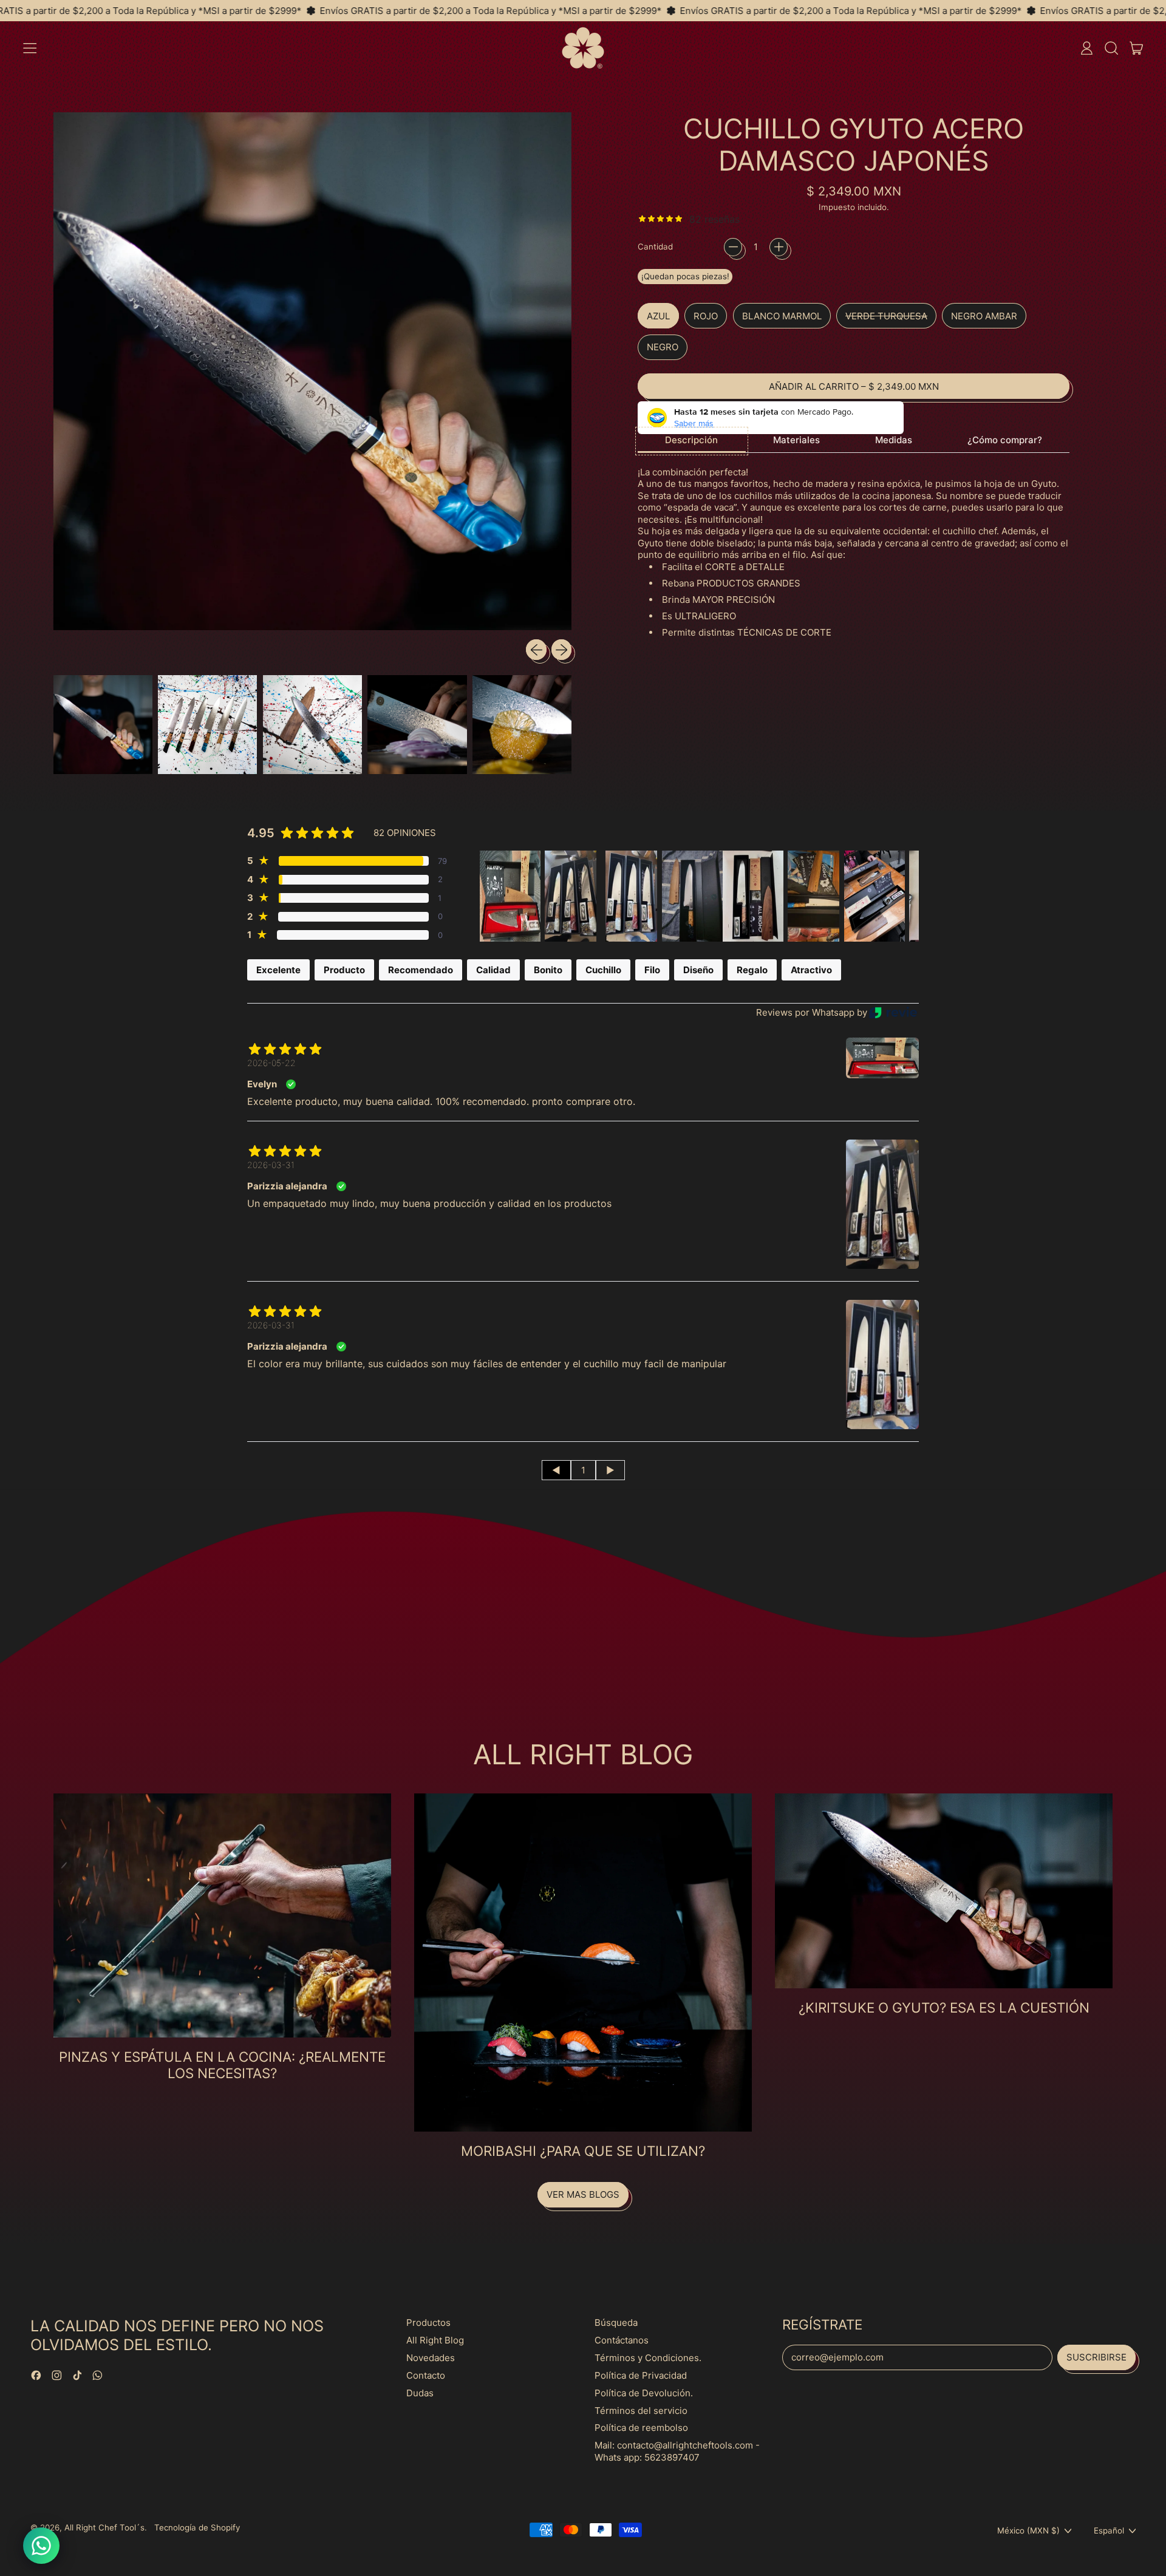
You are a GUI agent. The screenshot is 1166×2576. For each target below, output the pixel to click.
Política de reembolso (641, 2428)
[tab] (692, 441)
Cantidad (655, 246)
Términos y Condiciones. (648, 2358)
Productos (428, 2323)
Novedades (431, 2358)
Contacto (426, 2375)
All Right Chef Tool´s (104, 2527)
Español (1109, 2530)
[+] (779, 247)
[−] (733, 247)
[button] (1111, 48)
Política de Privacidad (641, 2375)
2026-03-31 (271, 1165)
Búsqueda (616, 2323)
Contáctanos (622, 2340)
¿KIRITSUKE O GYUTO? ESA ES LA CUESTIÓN (944, 2007)
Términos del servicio (641, 2411)
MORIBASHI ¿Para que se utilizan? (583, 2151)
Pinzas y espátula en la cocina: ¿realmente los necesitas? (222, 2065)
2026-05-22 (271, 1063)
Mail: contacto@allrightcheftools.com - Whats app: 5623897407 (677, 2451)
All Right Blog (435, 2340)
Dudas (420, 2393)
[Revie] (893, 1012)
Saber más (694, 423)
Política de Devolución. (644, 2393)
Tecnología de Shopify (197, 2527)
